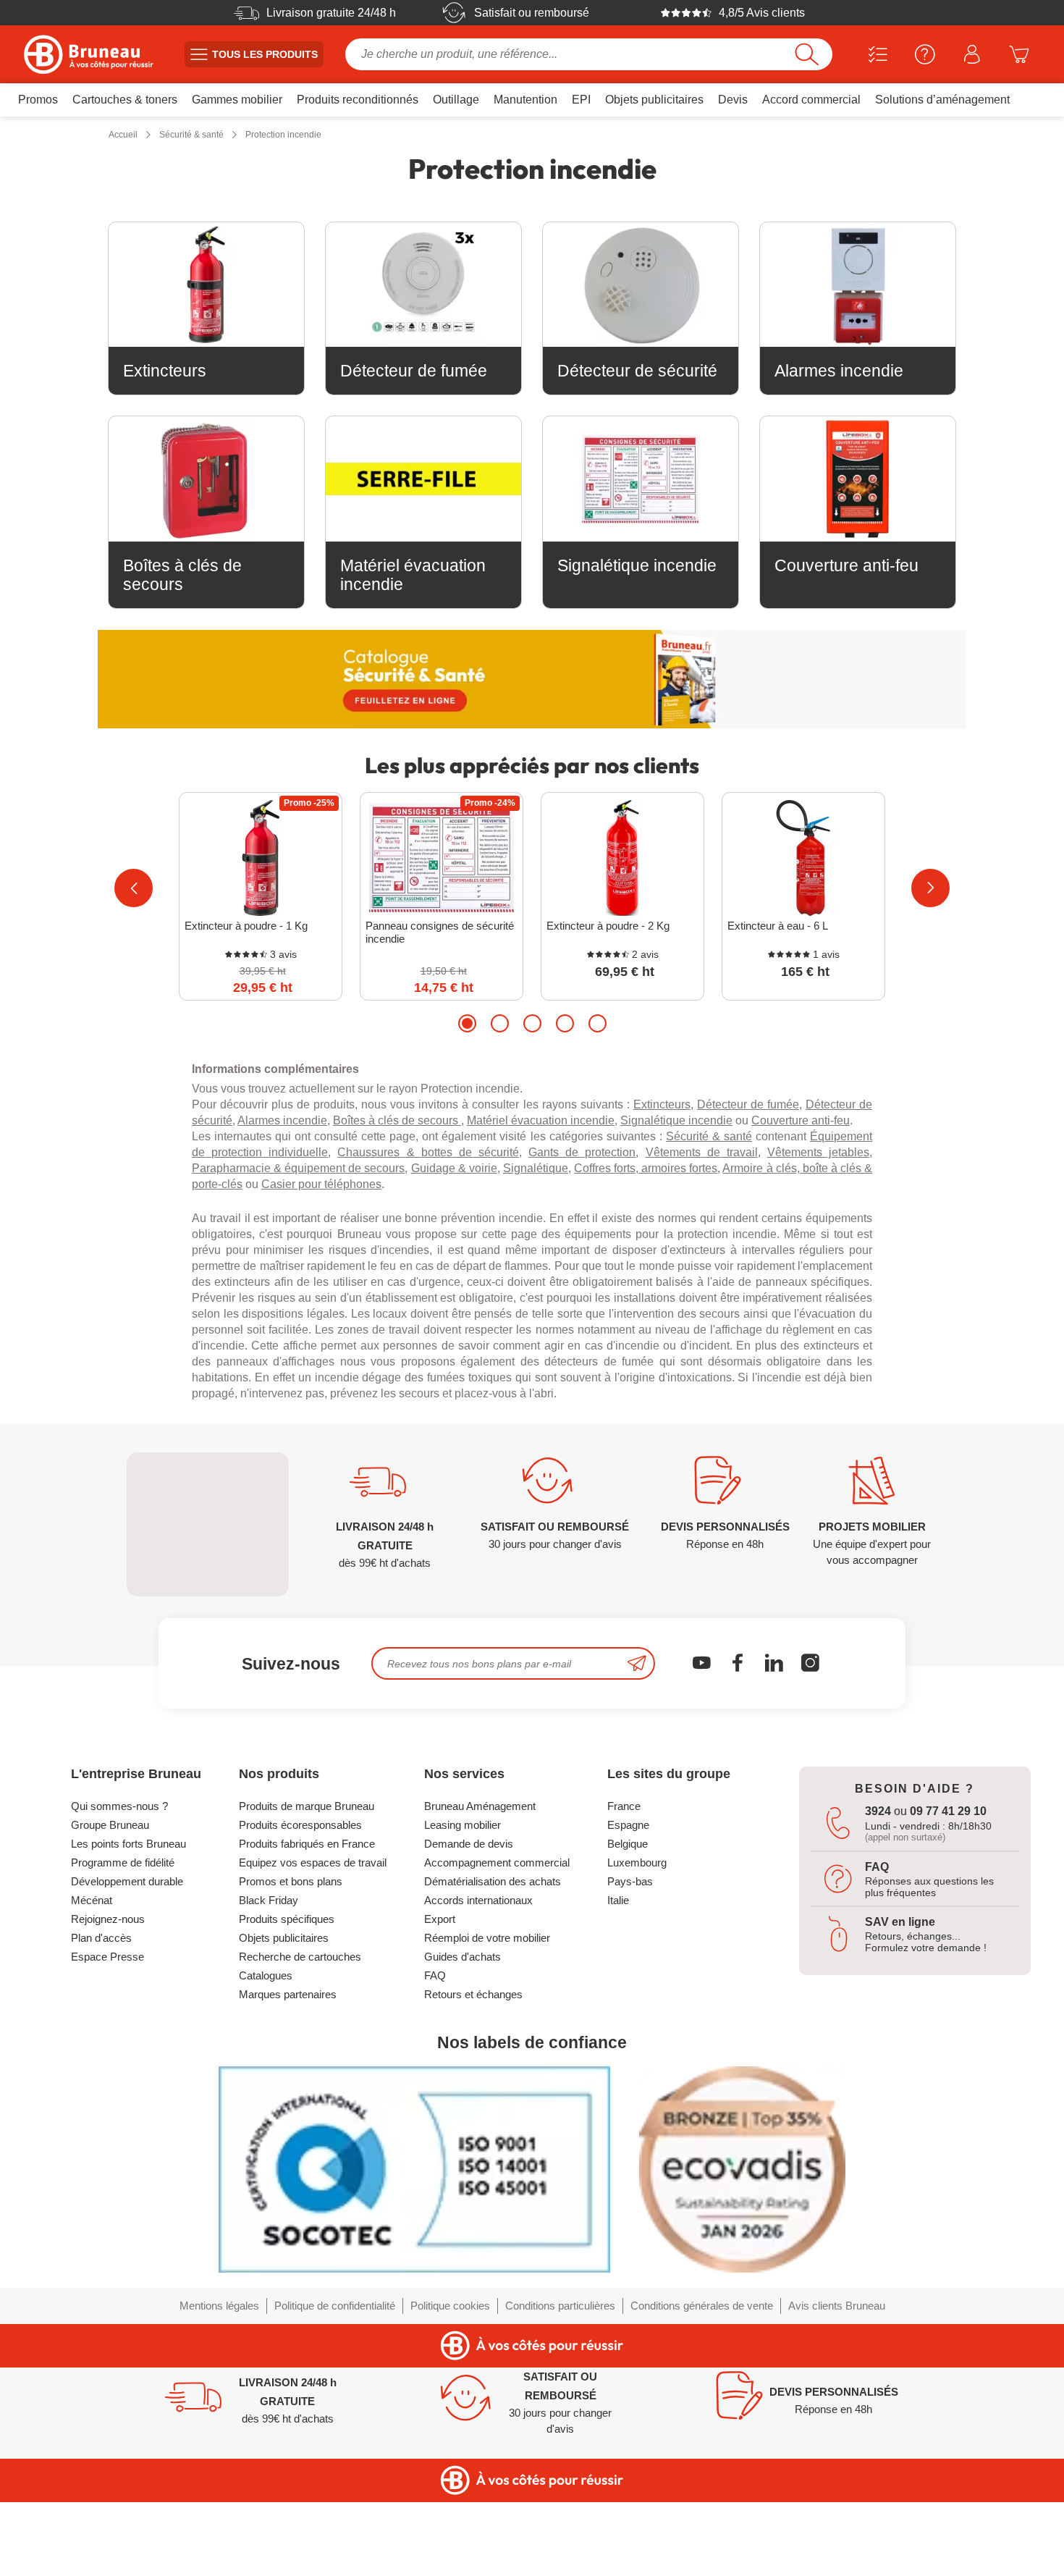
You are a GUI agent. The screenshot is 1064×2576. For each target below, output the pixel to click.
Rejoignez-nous (108, 1919)
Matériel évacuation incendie (541, 1120)
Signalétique (536, 1168)
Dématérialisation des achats (493, 1881)
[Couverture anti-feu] (858, 479)
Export (440, 1919)
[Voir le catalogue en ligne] (532, 679)
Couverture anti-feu (801, 1120)
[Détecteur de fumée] (423, 285)
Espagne (628, 1825)
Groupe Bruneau (110, 1825)
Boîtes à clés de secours (397, 1120)
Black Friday (269, 1900)
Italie (618, 1900)
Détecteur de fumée (748, 1104)
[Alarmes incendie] (858, 285)
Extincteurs (662, 1104)
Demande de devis (469, 1844)
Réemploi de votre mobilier (487, 1938)
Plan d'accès (101, 1938)
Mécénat (92, 1900)
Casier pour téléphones (321, 1184)
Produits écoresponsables (300, 1825)
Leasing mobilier (463, 1825)
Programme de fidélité (123, 1862)
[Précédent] (134, 888)
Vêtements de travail (702, 1152)
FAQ (435, 1975)
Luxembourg (637, 1862)
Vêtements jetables (818, 1152)
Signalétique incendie (676, 1120)
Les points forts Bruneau (128, 1844)
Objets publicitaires (284, 1938)
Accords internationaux (478, 1900)
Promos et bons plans (291, 1881)
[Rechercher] (807, 54)
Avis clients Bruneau (837, 2306)
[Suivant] (930, 888)
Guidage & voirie (454, 1168)
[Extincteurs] (206, 285)
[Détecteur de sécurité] (641, 285)
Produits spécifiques (287, 1919)
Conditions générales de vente (702, 2306)
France (624, 1806)
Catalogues (266, 1975)
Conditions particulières (560, 2306)
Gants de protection (582, 1152)
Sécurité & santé (709, 1136)
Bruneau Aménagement (480, 1806)
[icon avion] (637, 1663)
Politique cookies (450, 2306)
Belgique (628, 1844)
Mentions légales (219, 2306)
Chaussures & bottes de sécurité (428, 1152)
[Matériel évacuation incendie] (423, 479)
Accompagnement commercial (497, 1862)
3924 (878, 1811)
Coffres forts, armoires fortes (646, 1168)
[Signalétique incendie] (641, 479)
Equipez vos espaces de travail (313, 1862)
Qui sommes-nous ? (119, 1806)
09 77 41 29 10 (948, 1811)
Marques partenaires (288, 1994)
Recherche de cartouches (300, 1957)
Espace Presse (107, 1957)
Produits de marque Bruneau (307, 1806)
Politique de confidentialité (335, 2306)
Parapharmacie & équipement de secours (298, 1168)
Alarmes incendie (282, 1120)
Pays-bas (630, 1881)
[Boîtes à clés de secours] (206, 479)
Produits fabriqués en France (307, 1844)
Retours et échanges (473, 1994)
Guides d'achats (463, 1957)
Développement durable (127, 1881)
